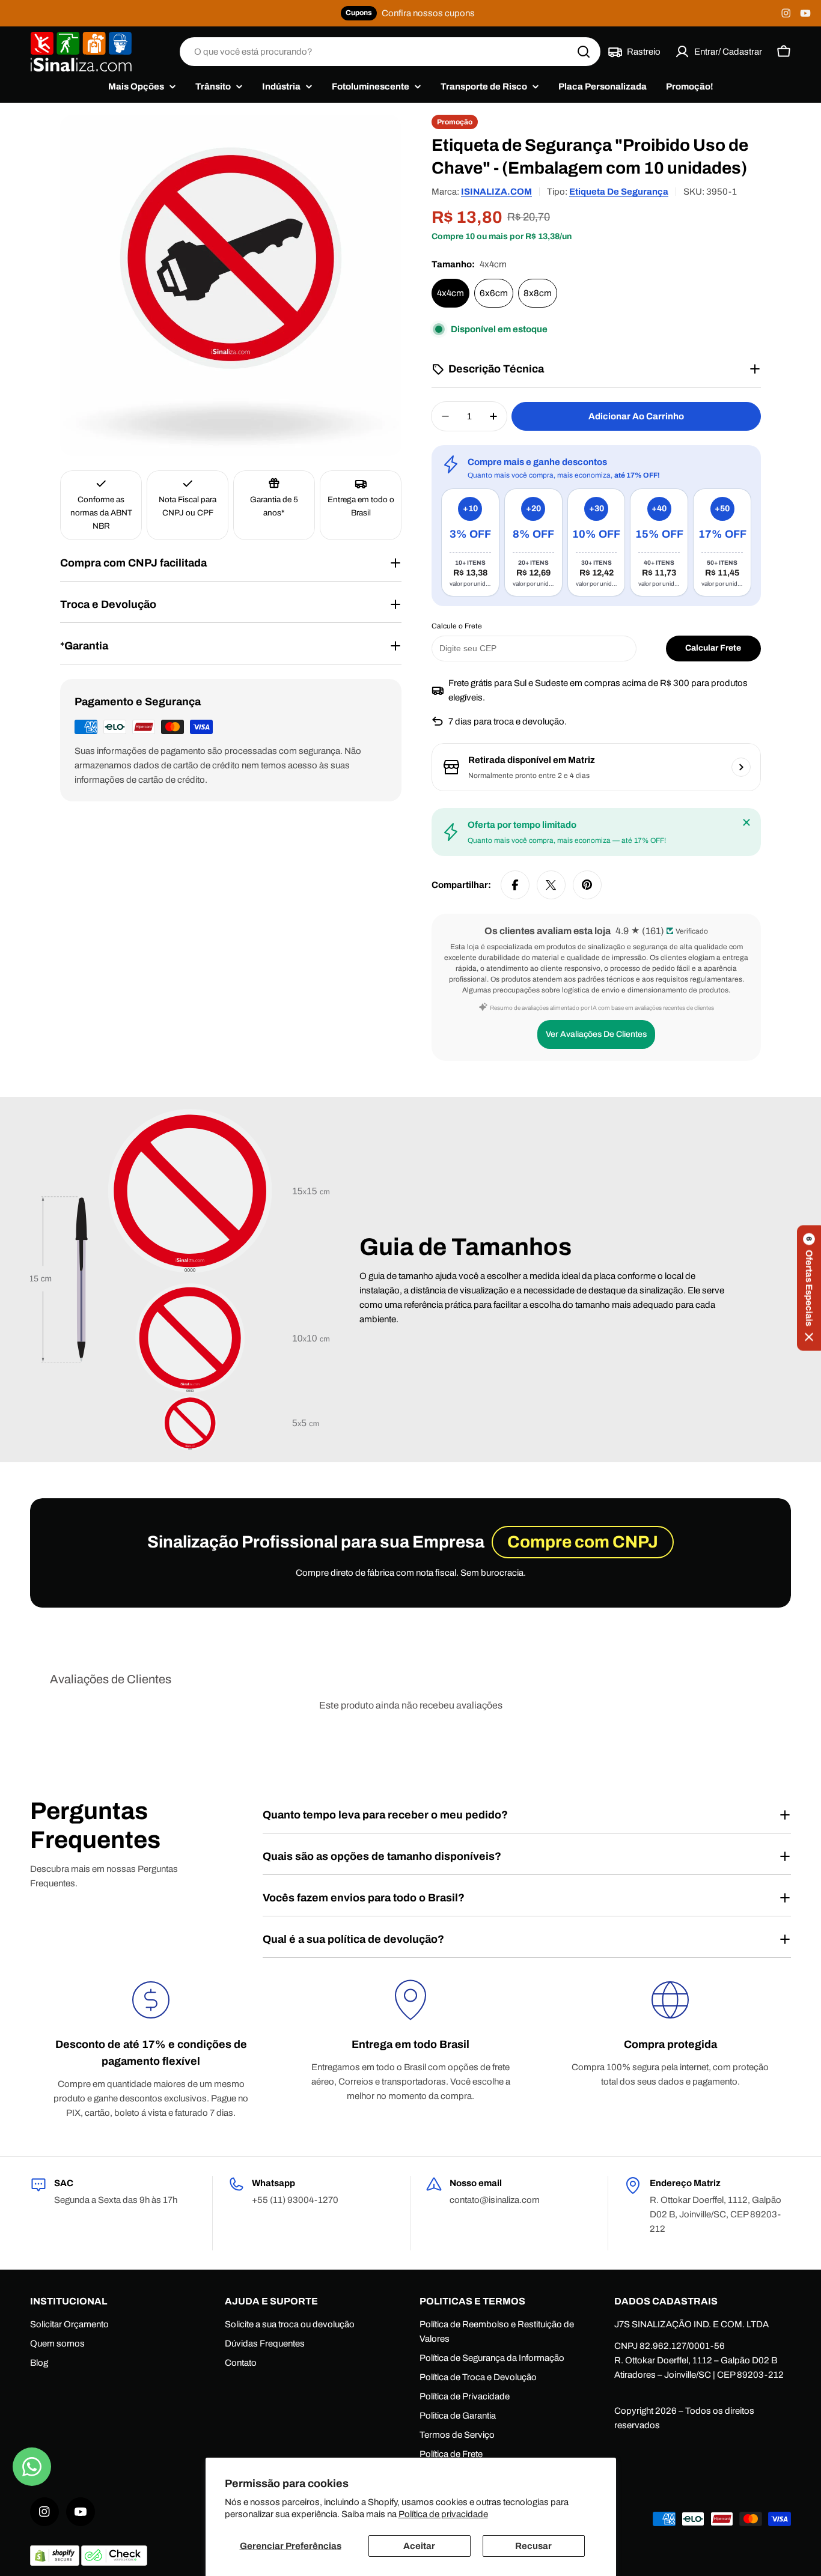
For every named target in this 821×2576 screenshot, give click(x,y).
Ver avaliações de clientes (596, 1034)
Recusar (533, 2546)
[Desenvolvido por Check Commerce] (114, 2563)
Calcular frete (713, 648)
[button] (809, 1288)
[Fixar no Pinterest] (587, 885)
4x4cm (450, 293)
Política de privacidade (443, 2514)
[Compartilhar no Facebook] (515, 885)
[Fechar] (746, 822)
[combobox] (390, 52)
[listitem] (470, 542)
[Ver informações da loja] (741, 767)
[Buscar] (584, 52)
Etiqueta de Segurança (619, 192)
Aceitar (419, 2546)
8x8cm (538, 293)
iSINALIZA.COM (496, 192)
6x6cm (494, 293)
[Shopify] (56, 2563)
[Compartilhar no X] (551, 885)
